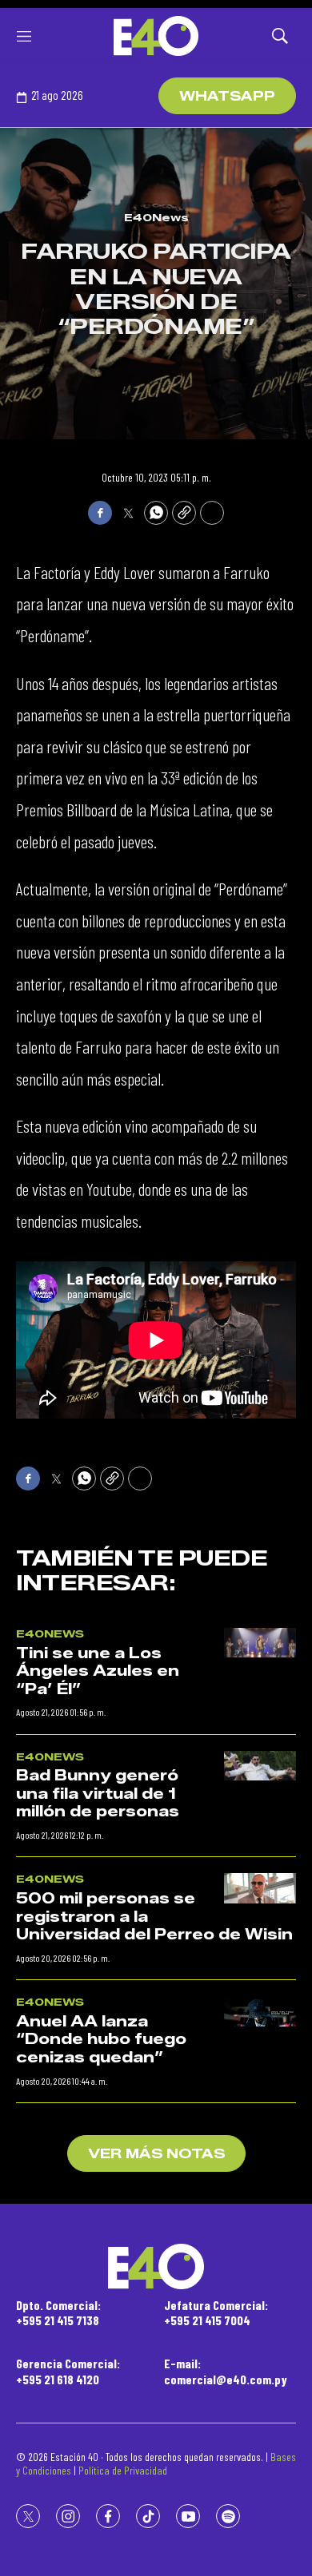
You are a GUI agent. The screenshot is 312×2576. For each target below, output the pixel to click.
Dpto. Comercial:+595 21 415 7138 (58, 2312)
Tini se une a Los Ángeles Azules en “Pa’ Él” (98, 1671)
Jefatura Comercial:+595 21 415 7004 (216, 2312)
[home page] (156, 36)
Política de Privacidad (123, 2470)
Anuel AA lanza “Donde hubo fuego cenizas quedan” (101, 2040)
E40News (156, 217)
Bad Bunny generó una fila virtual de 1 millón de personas (98, 1794)
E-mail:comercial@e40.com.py (226, 2371)
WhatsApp (227, 96)
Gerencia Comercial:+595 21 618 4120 (68, 2371)
